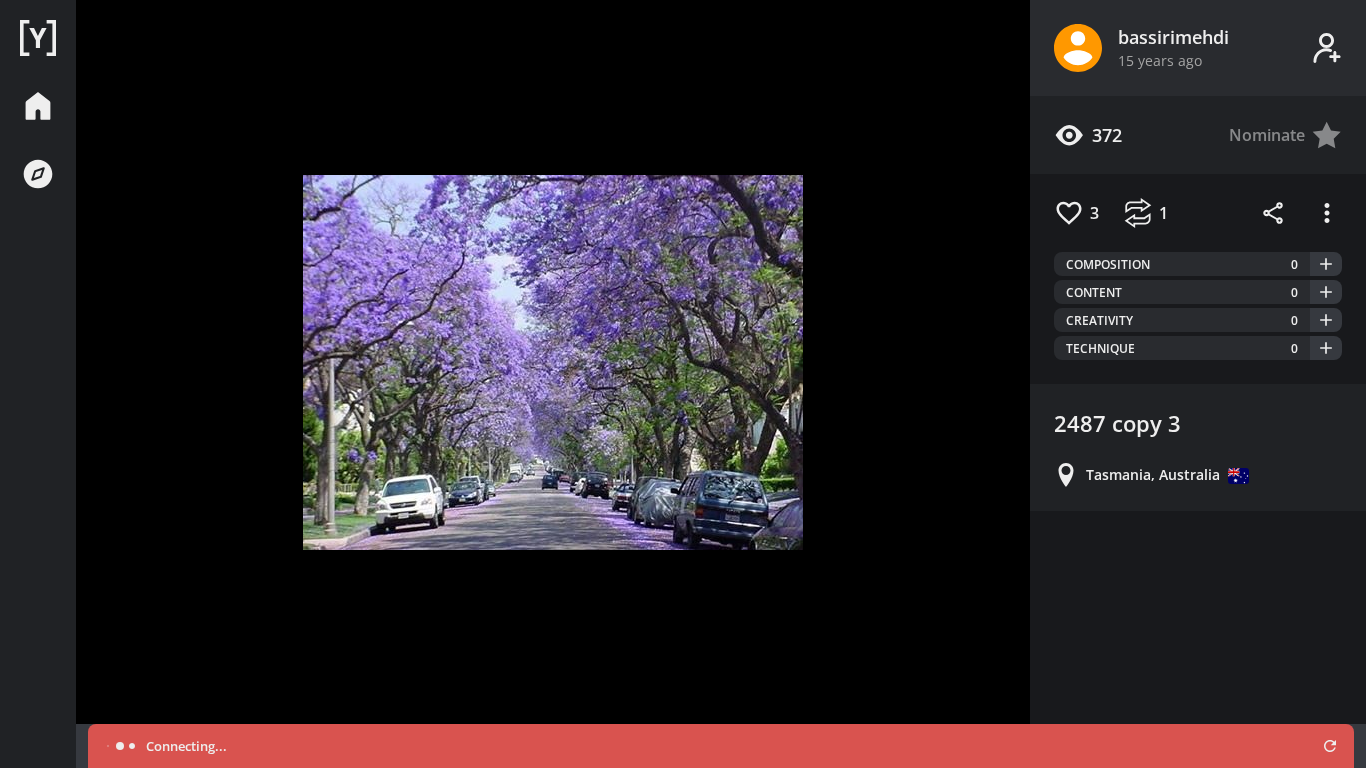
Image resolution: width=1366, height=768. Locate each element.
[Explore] (38, 174)
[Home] (38, 38)
